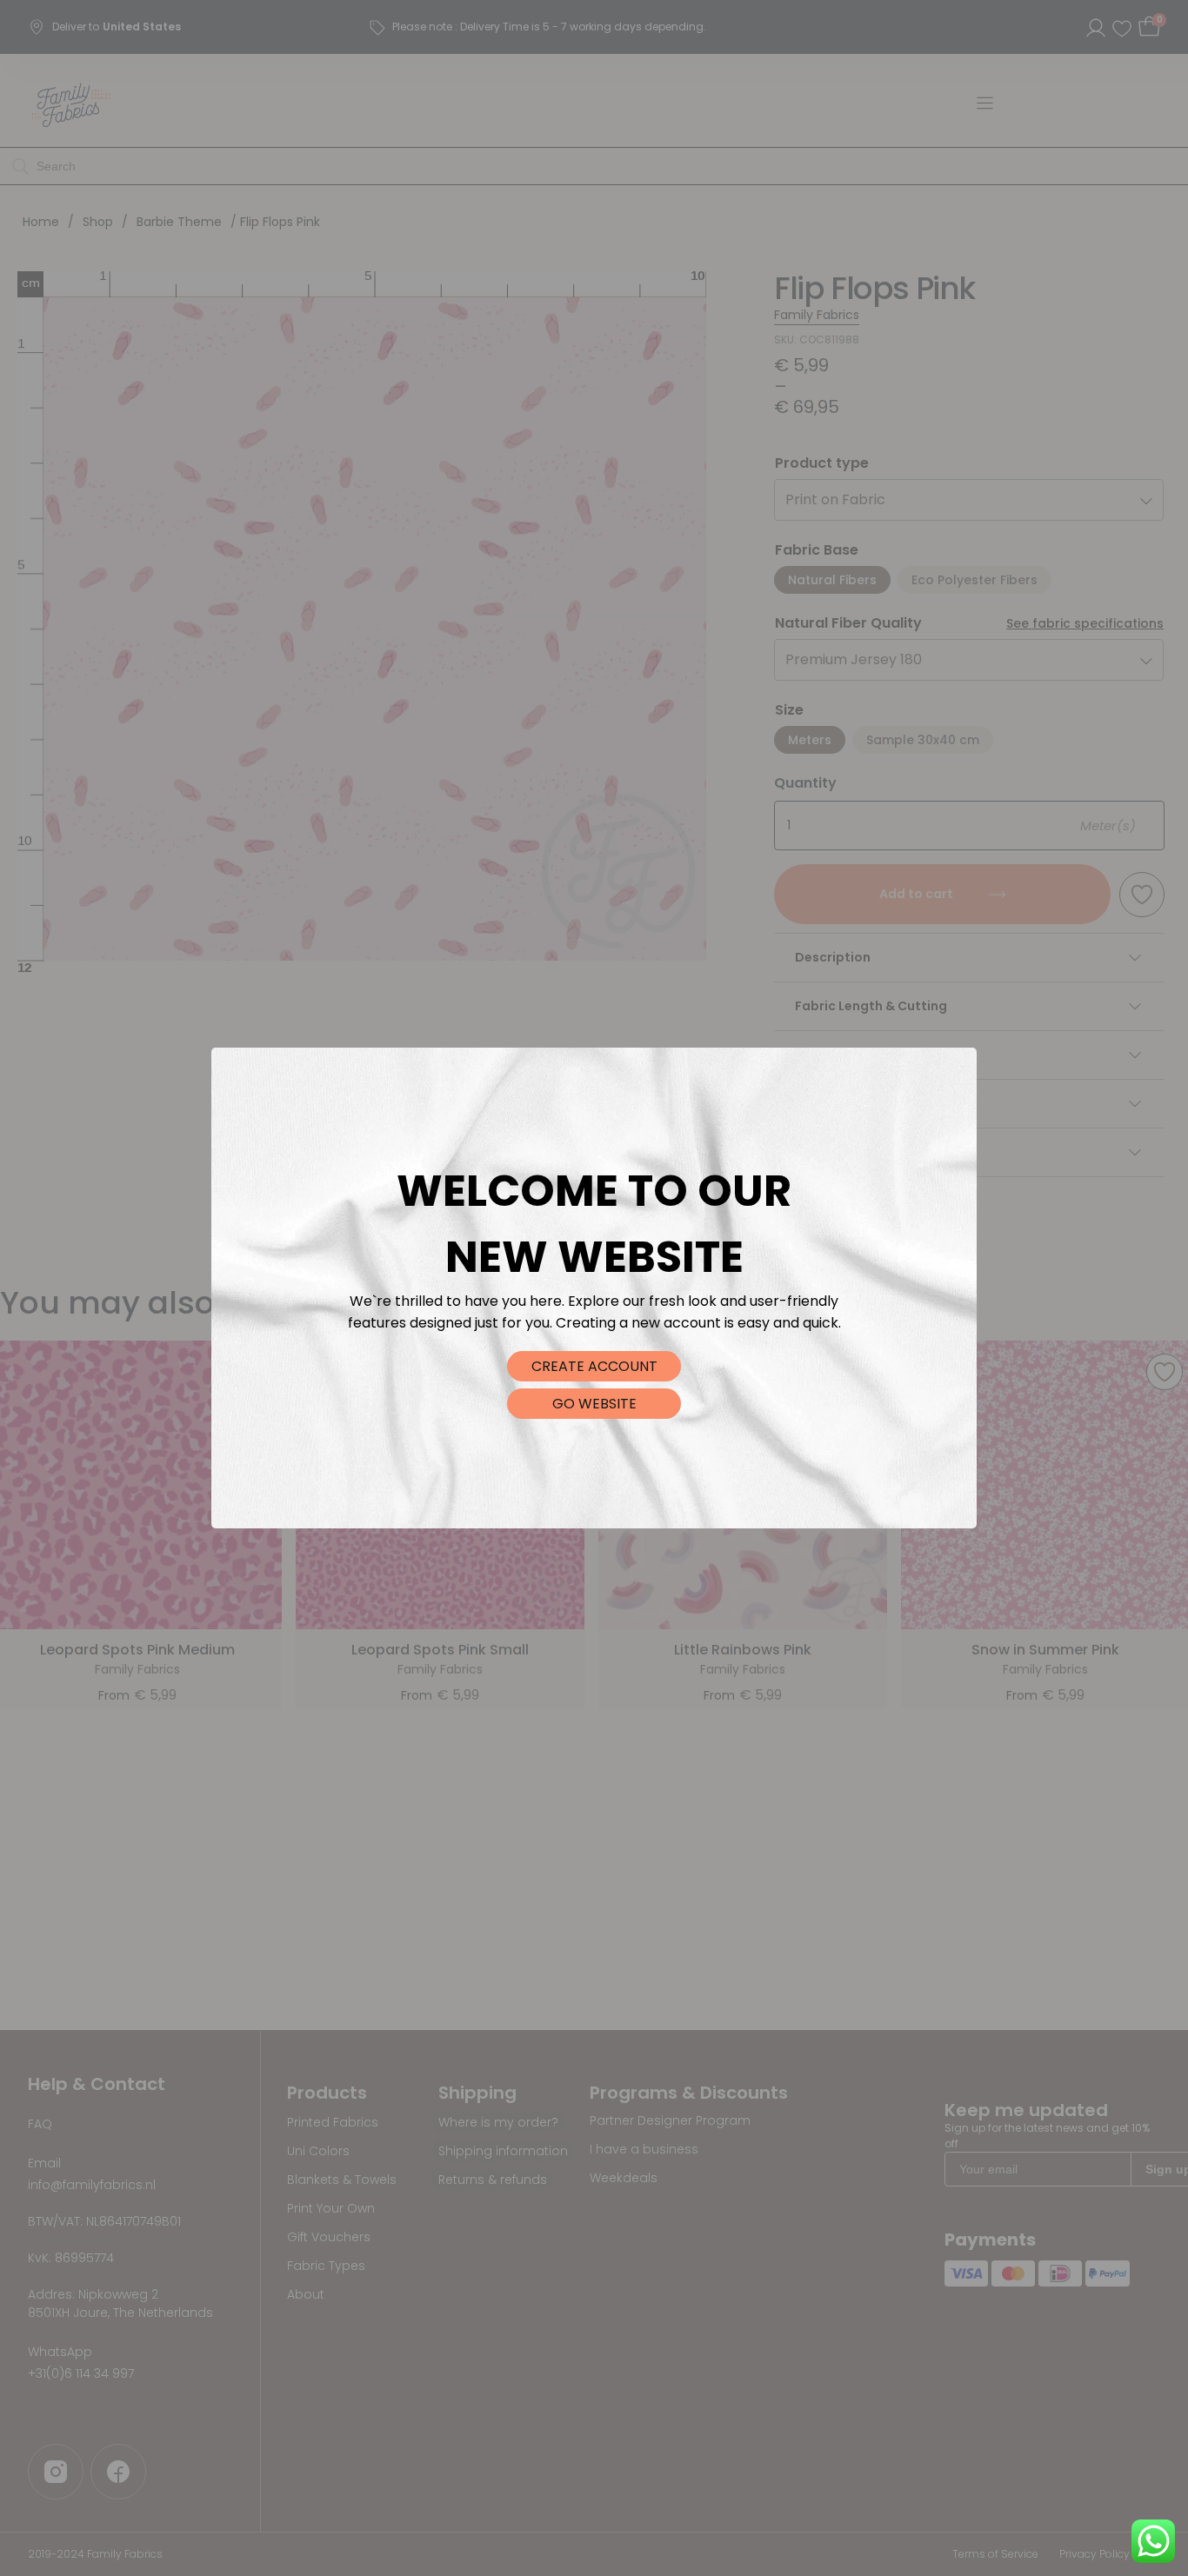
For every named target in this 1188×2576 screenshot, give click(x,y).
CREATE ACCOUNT (594, 1366)
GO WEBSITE (594, 1404)
